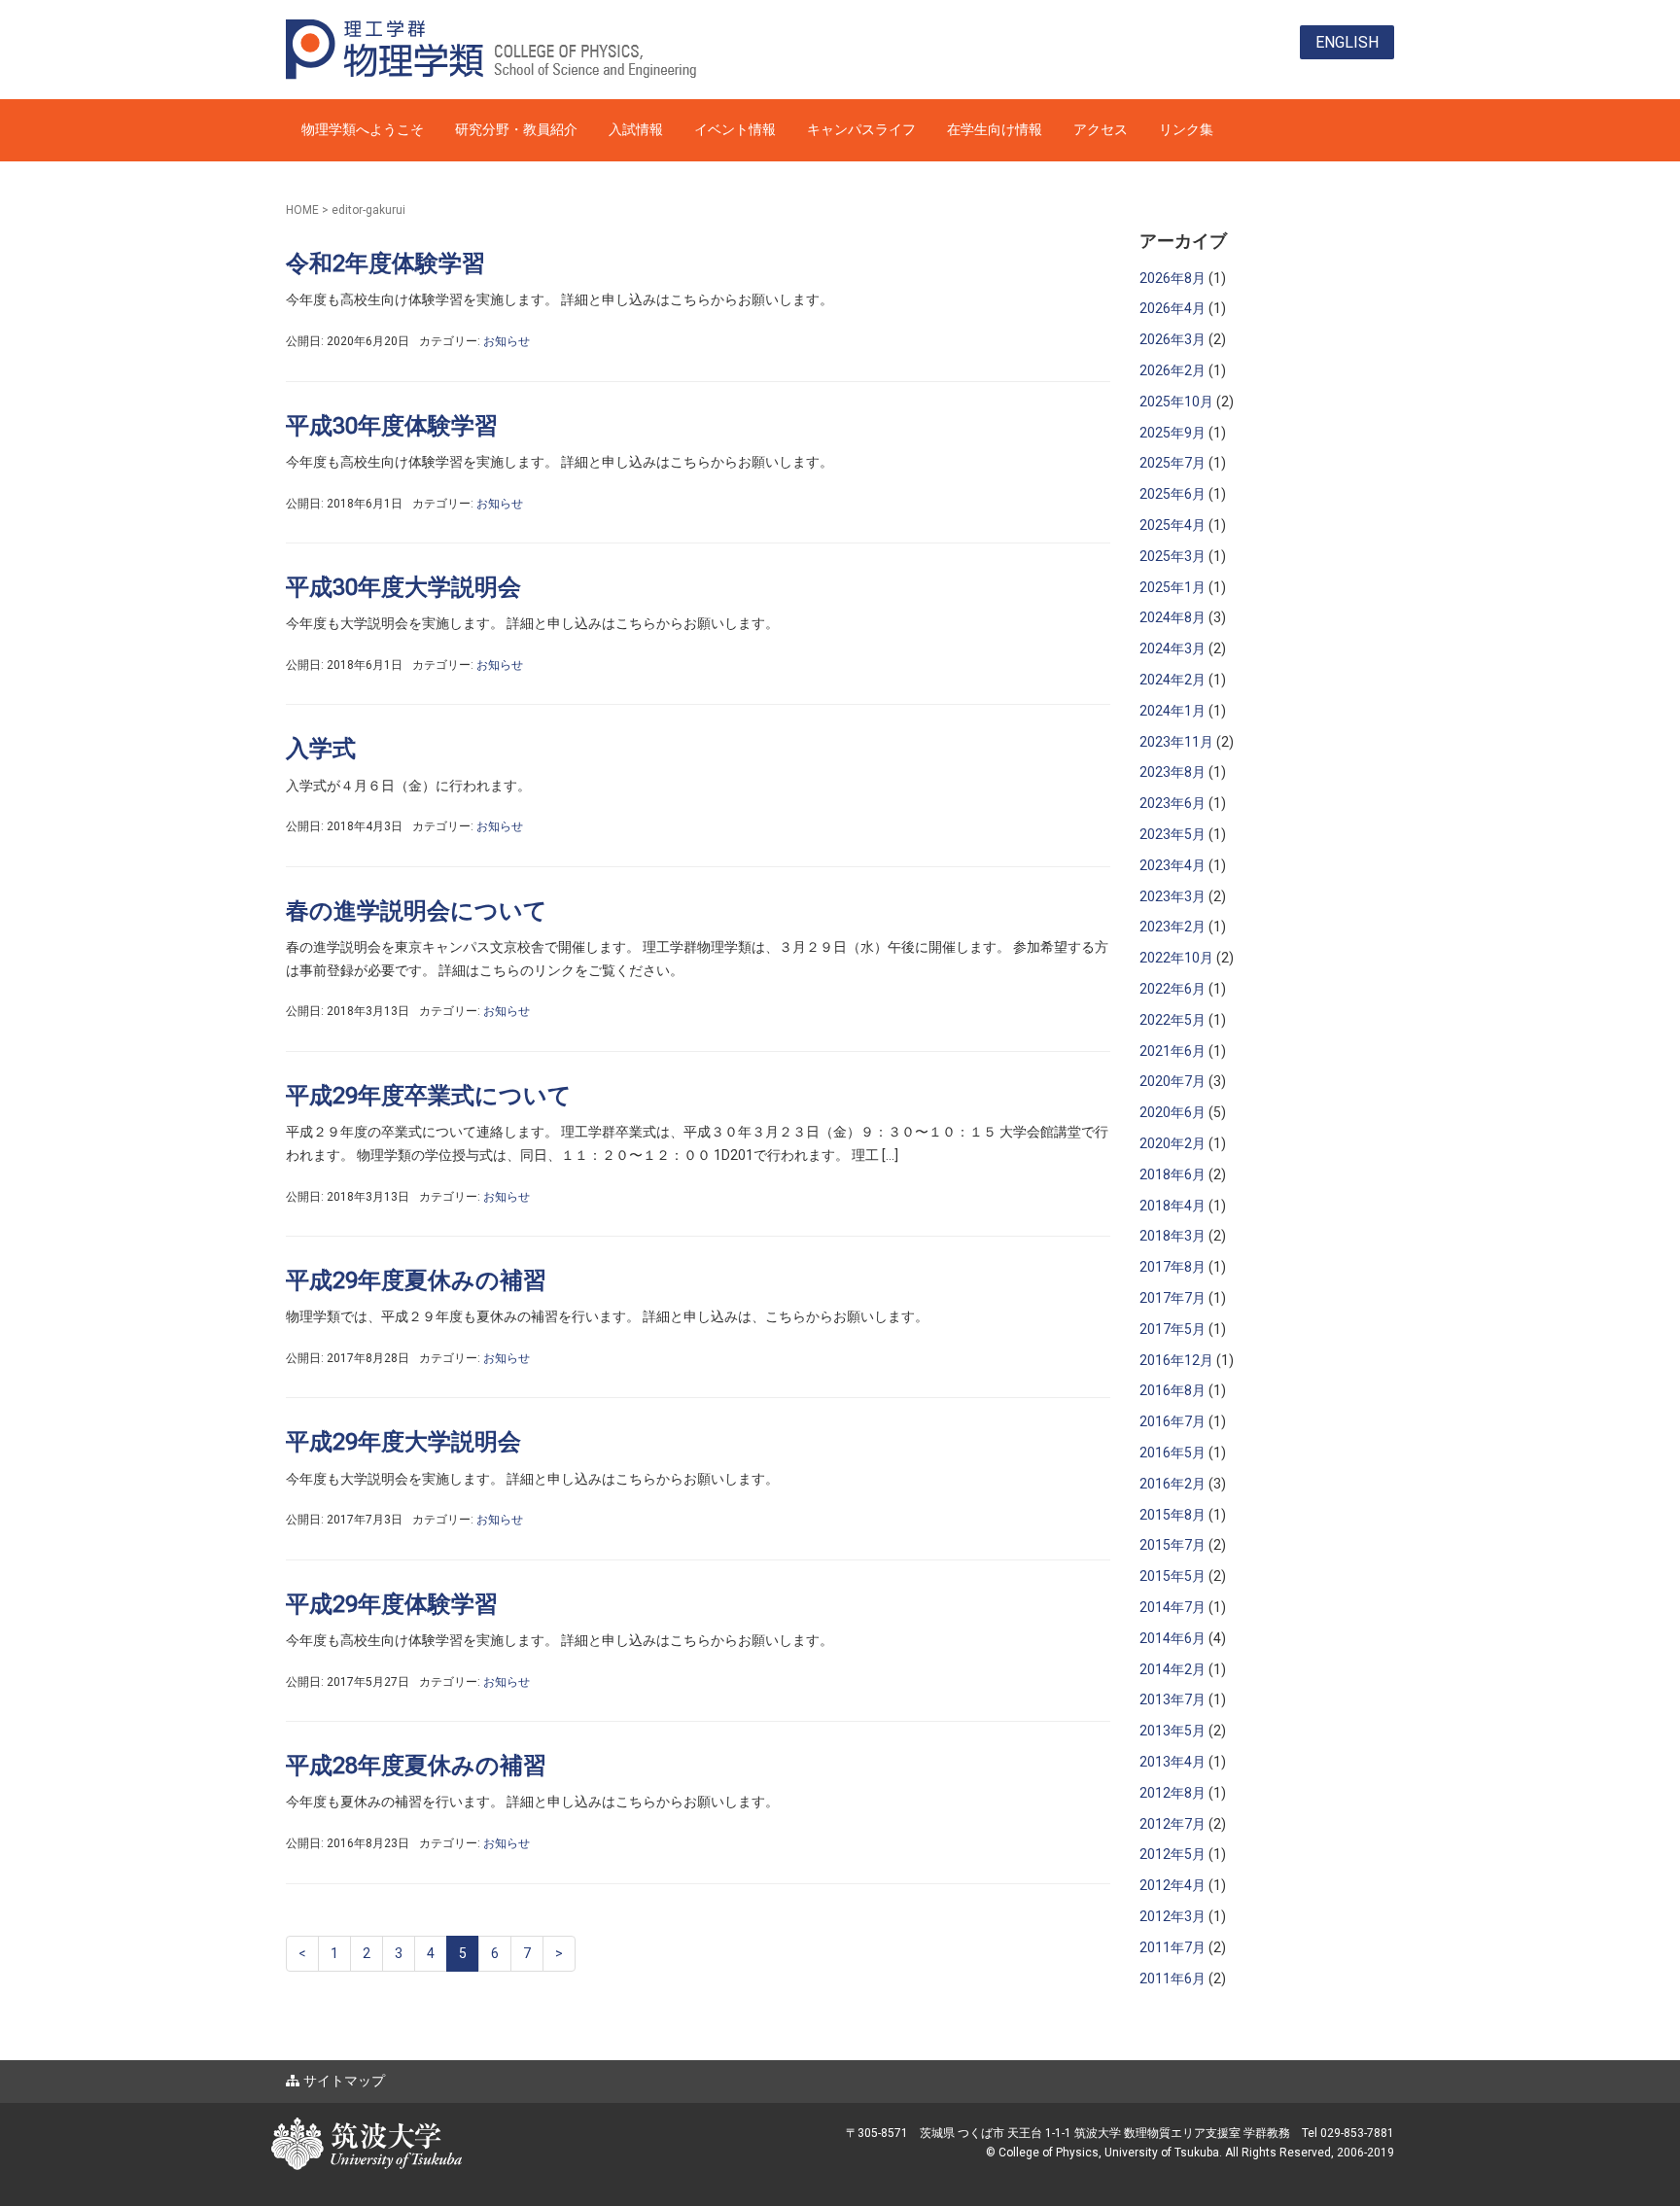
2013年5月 (1172, 1731)
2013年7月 (1172, 1699)
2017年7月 (1172, 1298)
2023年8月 (1172, 772)
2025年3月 (1172, 556)
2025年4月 (1172, 525)
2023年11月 (1176, 742)
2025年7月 (1172, 463)
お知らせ (507, 341)
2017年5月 (1172, 1329)
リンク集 (1186, 129)
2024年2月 (1172, 680)
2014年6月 (1172, 1638)
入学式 (321, 749)
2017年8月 (1172, 1267)
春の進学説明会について (417, 911)
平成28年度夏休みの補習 (416, 1766)
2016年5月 (1172, 1453)
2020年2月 (1172, 1143)
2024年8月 (1172, 617)
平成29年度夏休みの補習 (416, 1280)
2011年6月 (1172, 1978)
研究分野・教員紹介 (516, 129)
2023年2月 (1172, 927)
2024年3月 (1172, 648)
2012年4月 (1172, 1885)
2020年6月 (1172, 1112)
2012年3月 (1172, 1916)
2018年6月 (1172, 1174)
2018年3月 (1172, 1236)
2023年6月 (1172, 803)
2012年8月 (1172, 1793)
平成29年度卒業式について (429, 1096)
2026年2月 (1172, 370)
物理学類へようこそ (363, 129)
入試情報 (636, 129)
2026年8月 (1172, 278)
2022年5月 (1172, 1020)
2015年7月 (1172, 1545)
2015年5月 (1172, 1576)
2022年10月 (1176, 958)
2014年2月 (1172, 1669)
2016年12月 (1176, 1360)
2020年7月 (1172, 1081)
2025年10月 (1176, 402)
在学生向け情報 (995, 129)
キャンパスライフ (861, 129)
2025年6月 (1172, 494)
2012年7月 (1172, 1824)
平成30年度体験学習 (392, 426)
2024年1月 (1172, 711)
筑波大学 (461, 2127)
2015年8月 (1172, 1515)
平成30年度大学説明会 (403, 587)
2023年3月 (1172, 896)
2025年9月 (1172, 433)
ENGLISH (1347, 42)
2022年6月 (1172, 989)
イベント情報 (735, 129)
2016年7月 (1172, 1421)
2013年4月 (1172, 1762)
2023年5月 (1172, 834)
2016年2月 (1172, 1484)
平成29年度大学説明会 (403, 1442)
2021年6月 (1172, 1051)
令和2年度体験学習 (385, 263)
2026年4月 (1172, 308)
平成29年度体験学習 (392, 1604)
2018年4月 (1172, 1206)
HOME (302, 210)
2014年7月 (1172, 1607)
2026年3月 (1172, 339)
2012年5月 (1172, 1854)
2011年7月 (1172, 1947)
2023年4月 (1172, 865)
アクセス (1101, 129)
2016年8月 (1172, 1390)
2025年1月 (1172, 587)
